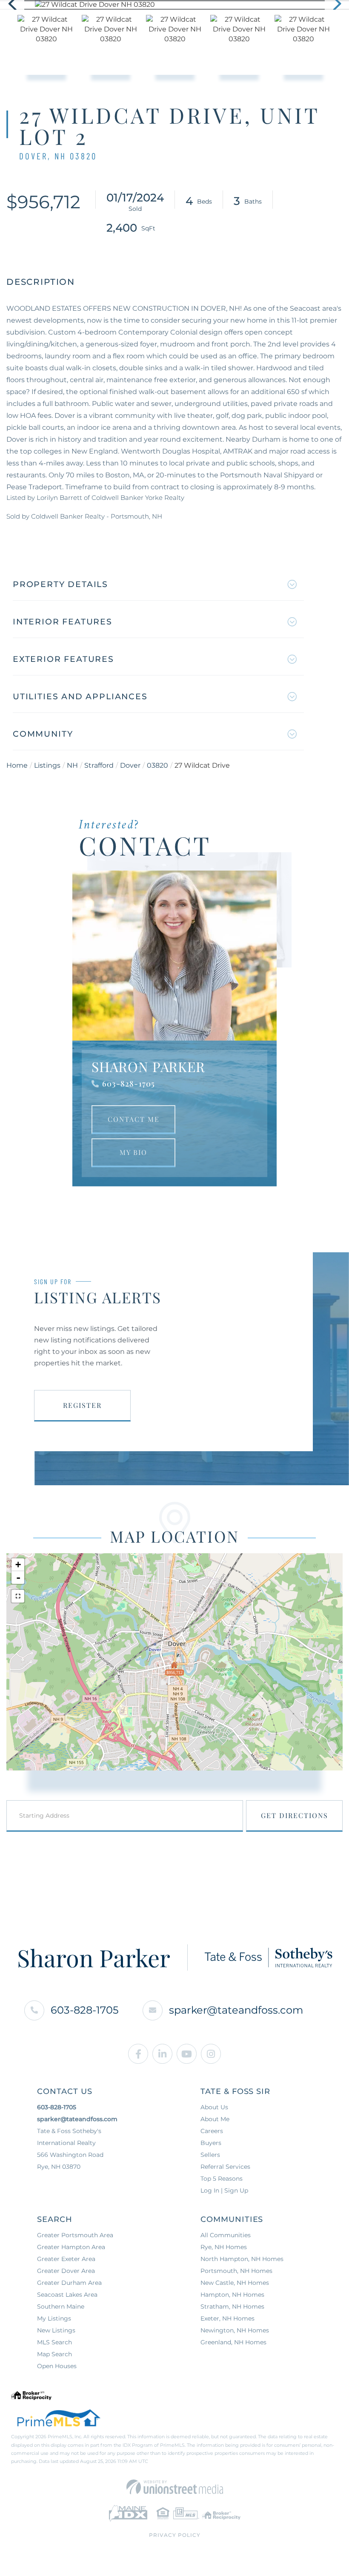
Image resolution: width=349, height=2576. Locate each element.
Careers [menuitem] (212, 2131)
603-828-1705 (129, 1084)
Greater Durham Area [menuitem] (69, 2283)
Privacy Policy (175, 2535)
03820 (157, 765)
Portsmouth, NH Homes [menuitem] (236, 2271)
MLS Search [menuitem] (54, 2342)
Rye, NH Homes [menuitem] (224, 2247)
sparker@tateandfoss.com (236, 2010)
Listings (47, 765)
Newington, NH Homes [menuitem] (235, 2330)
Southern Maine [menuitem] (61, 2306)
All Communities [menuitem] (226, 2235)
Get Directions (295, 1815)
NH (72, 765)
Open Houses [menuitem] (57, 2366)
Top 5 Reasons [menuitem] (222, 2179)
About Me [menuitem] (215, 2119)
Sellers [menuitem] (210, 2155)
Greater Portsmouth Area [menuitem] (75, 2235)
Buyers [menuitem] (211, 2143)
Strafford (99, 765)
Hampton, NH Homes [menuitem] (232, 2295)
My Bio (133, 1152)
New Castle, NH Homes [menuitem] (235, 2283)
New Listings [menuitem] (56, 2330)
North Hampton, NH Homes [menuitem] (242, 2259)
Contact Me (134, 1119)
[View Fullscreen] (18, 1596)
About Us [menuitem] (214, 2107)
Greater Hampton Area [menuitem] (71, 2247)
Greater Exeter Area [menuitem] (66, 2259)
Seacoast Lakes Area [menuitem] (67, 2295)
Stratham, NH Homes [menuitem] (232, 2306)
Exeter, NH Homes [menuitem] (227, 2318)
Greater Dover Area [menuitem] (66, 2271)
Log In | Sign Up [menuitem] (224, 2190)
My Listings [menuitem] (54, 2318)
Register (82, 1405)
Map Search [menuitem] (54, 2354)
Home (17, 765)
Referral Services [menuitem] (225, 2167)
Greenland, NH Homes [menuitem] (233, 2342)
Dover (130, 765)
